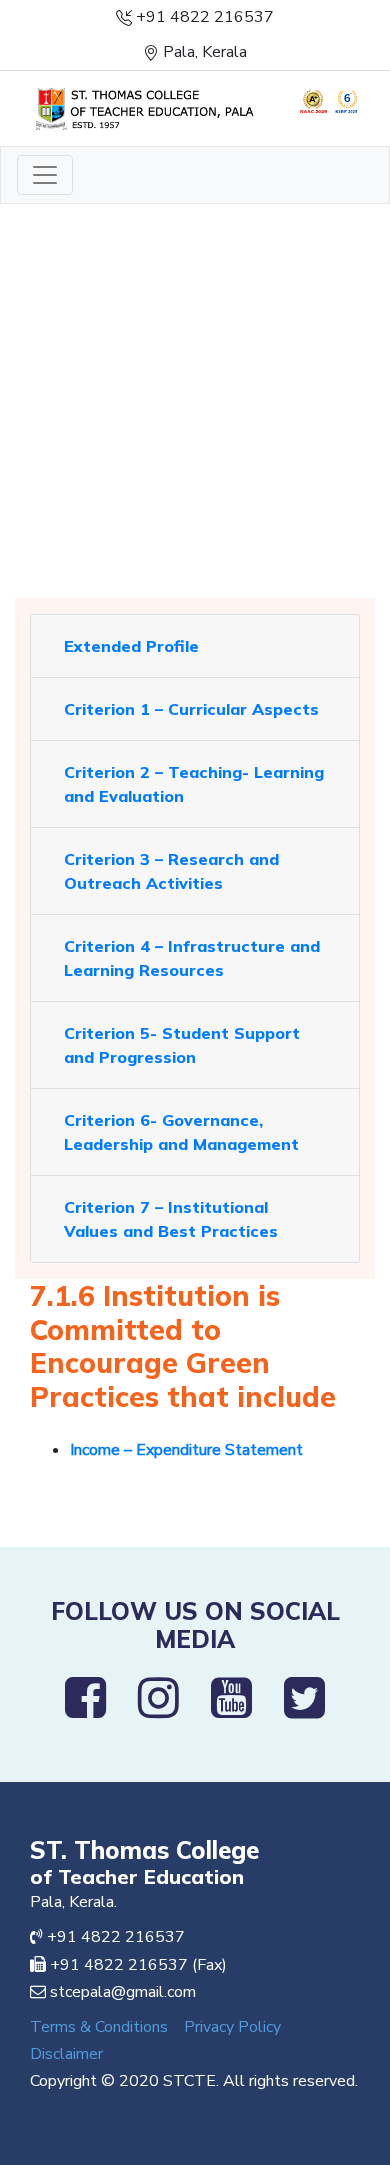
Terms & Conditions (99, 2027)
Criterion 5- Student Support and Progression (182, 1045)
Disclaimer (66, 2054)
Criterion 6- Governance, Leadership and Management (181, 1132)
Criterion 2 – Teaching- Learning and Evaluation (194, 784)
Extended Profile (131, 646)
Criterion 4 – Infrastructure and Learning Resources (192, 958)
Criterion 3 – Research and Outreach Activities (171, 871)
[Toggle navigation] (45, 175)
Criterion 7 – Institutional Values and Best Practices (171, 1219)
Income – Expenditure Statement (186, 1450)
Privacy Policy (232, 2027)
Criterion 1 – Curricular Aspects (191, 709)
